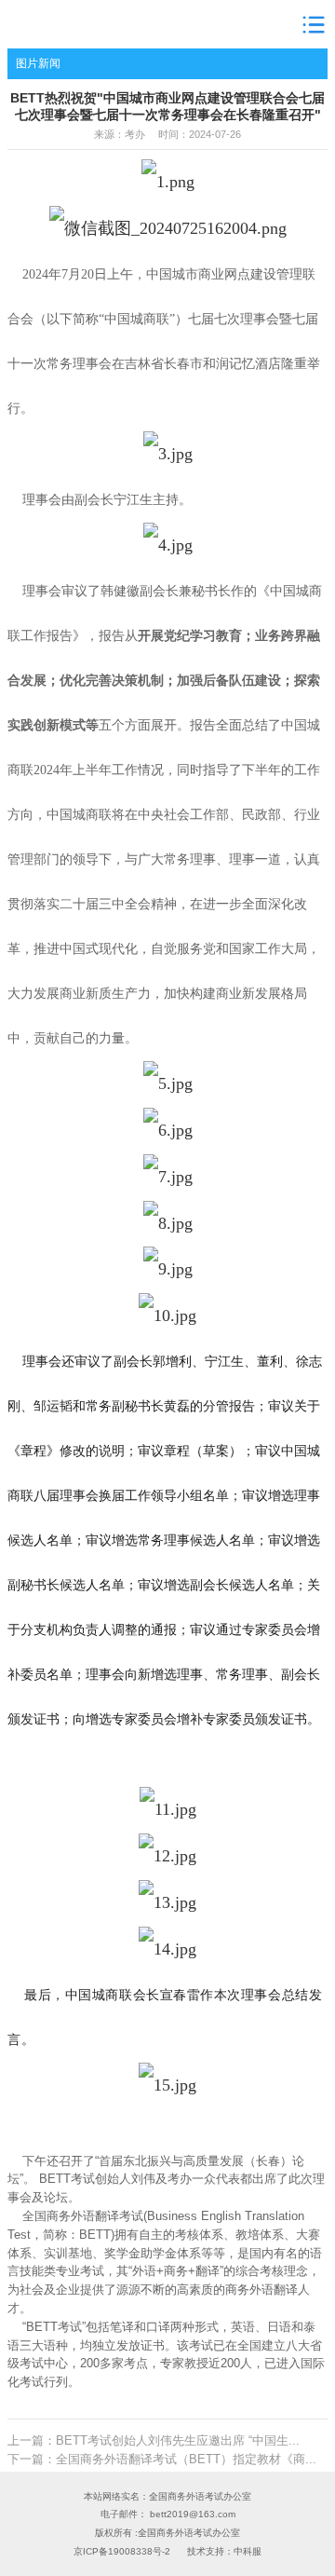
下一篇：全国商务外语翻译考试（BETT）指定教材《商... (162, 2460)
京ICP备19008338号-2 (122, 2551)
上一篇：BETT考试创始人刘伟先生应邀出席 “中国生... (154, 2441)
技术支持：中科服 (224, 2551)
